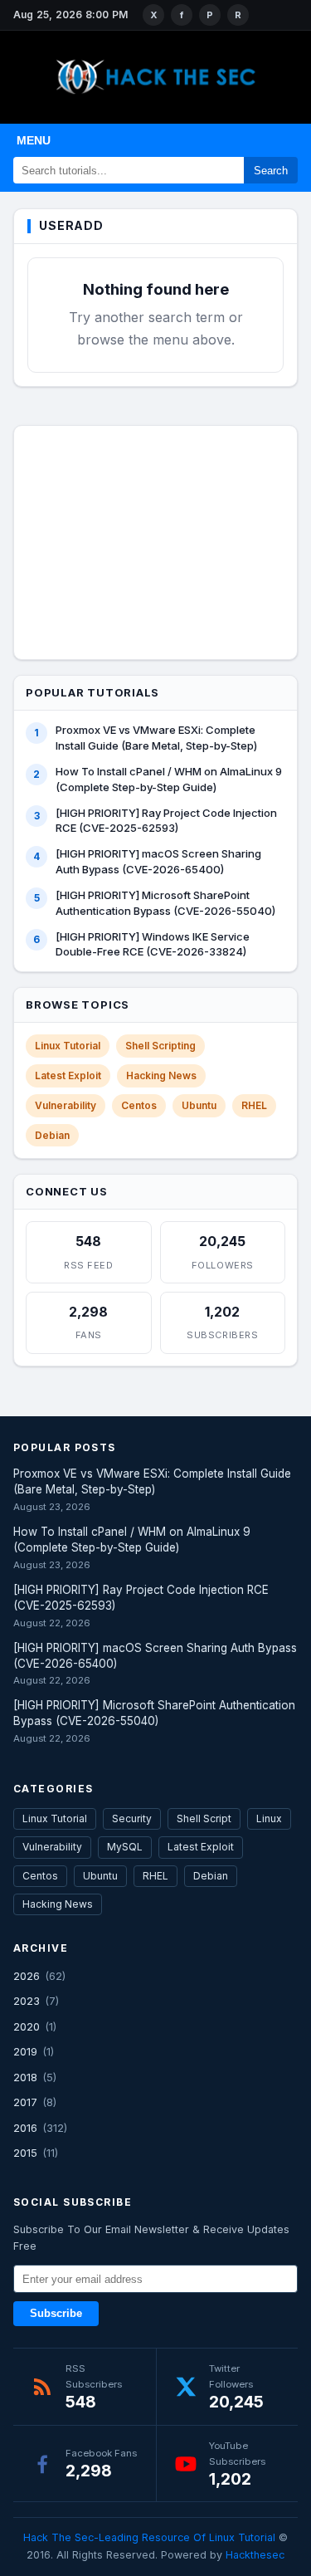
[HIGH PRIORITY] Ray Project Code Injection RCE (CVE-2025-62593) (166, 821)
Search (271, 171)
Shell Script (204, 1818)
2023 (27, 2001)
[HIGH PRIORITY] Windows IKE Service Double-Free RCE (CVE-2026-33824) (153, 944)
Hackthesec (255, 2555)
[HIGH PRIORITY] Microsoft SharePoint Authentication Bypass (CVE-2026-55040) (165, 903)
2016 (25, 2128)
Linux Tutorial (68, 1046)
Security (132, 1818)
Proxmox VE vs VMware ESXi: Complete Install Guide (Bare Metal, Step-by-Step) (156, 738)
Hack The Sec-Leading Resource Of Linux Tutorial (149, 2537)
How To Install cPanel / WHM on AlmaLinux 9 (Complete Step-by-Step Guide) (169, 779)
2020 (27, 2026)
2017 (25, 2102)
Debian (52, 1135)
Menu (34, 140)
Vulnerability (66, 1105)
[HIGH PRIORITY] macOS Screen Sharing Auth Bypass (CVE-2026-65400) (158, 861)
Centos (139, 1105)
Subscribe (56, 2314)
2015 (25, 2153)
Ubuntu (199, 1105)
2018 (25, 2077)
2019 (25, 2051)
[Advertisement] (156, 540)
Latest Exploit (68, 1075)
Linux (269, 1818)
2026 (27, 1976)
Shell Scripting (160, 1046)
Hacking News (161, 1075)
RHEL (254, 1105)
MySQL (125, 1847)
